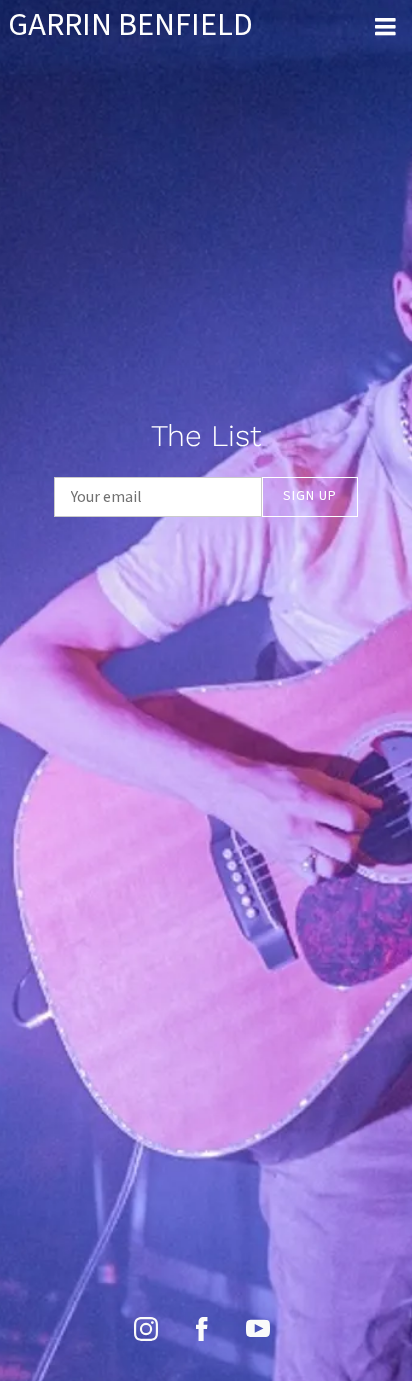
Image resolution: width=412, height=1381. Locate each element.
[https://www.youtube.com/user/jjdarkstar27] (258, 1329)
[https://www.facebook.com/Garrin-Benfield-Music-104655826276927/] (202, 1329)
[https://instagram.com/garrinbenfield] (146, 1329)
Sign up (310, 496)
